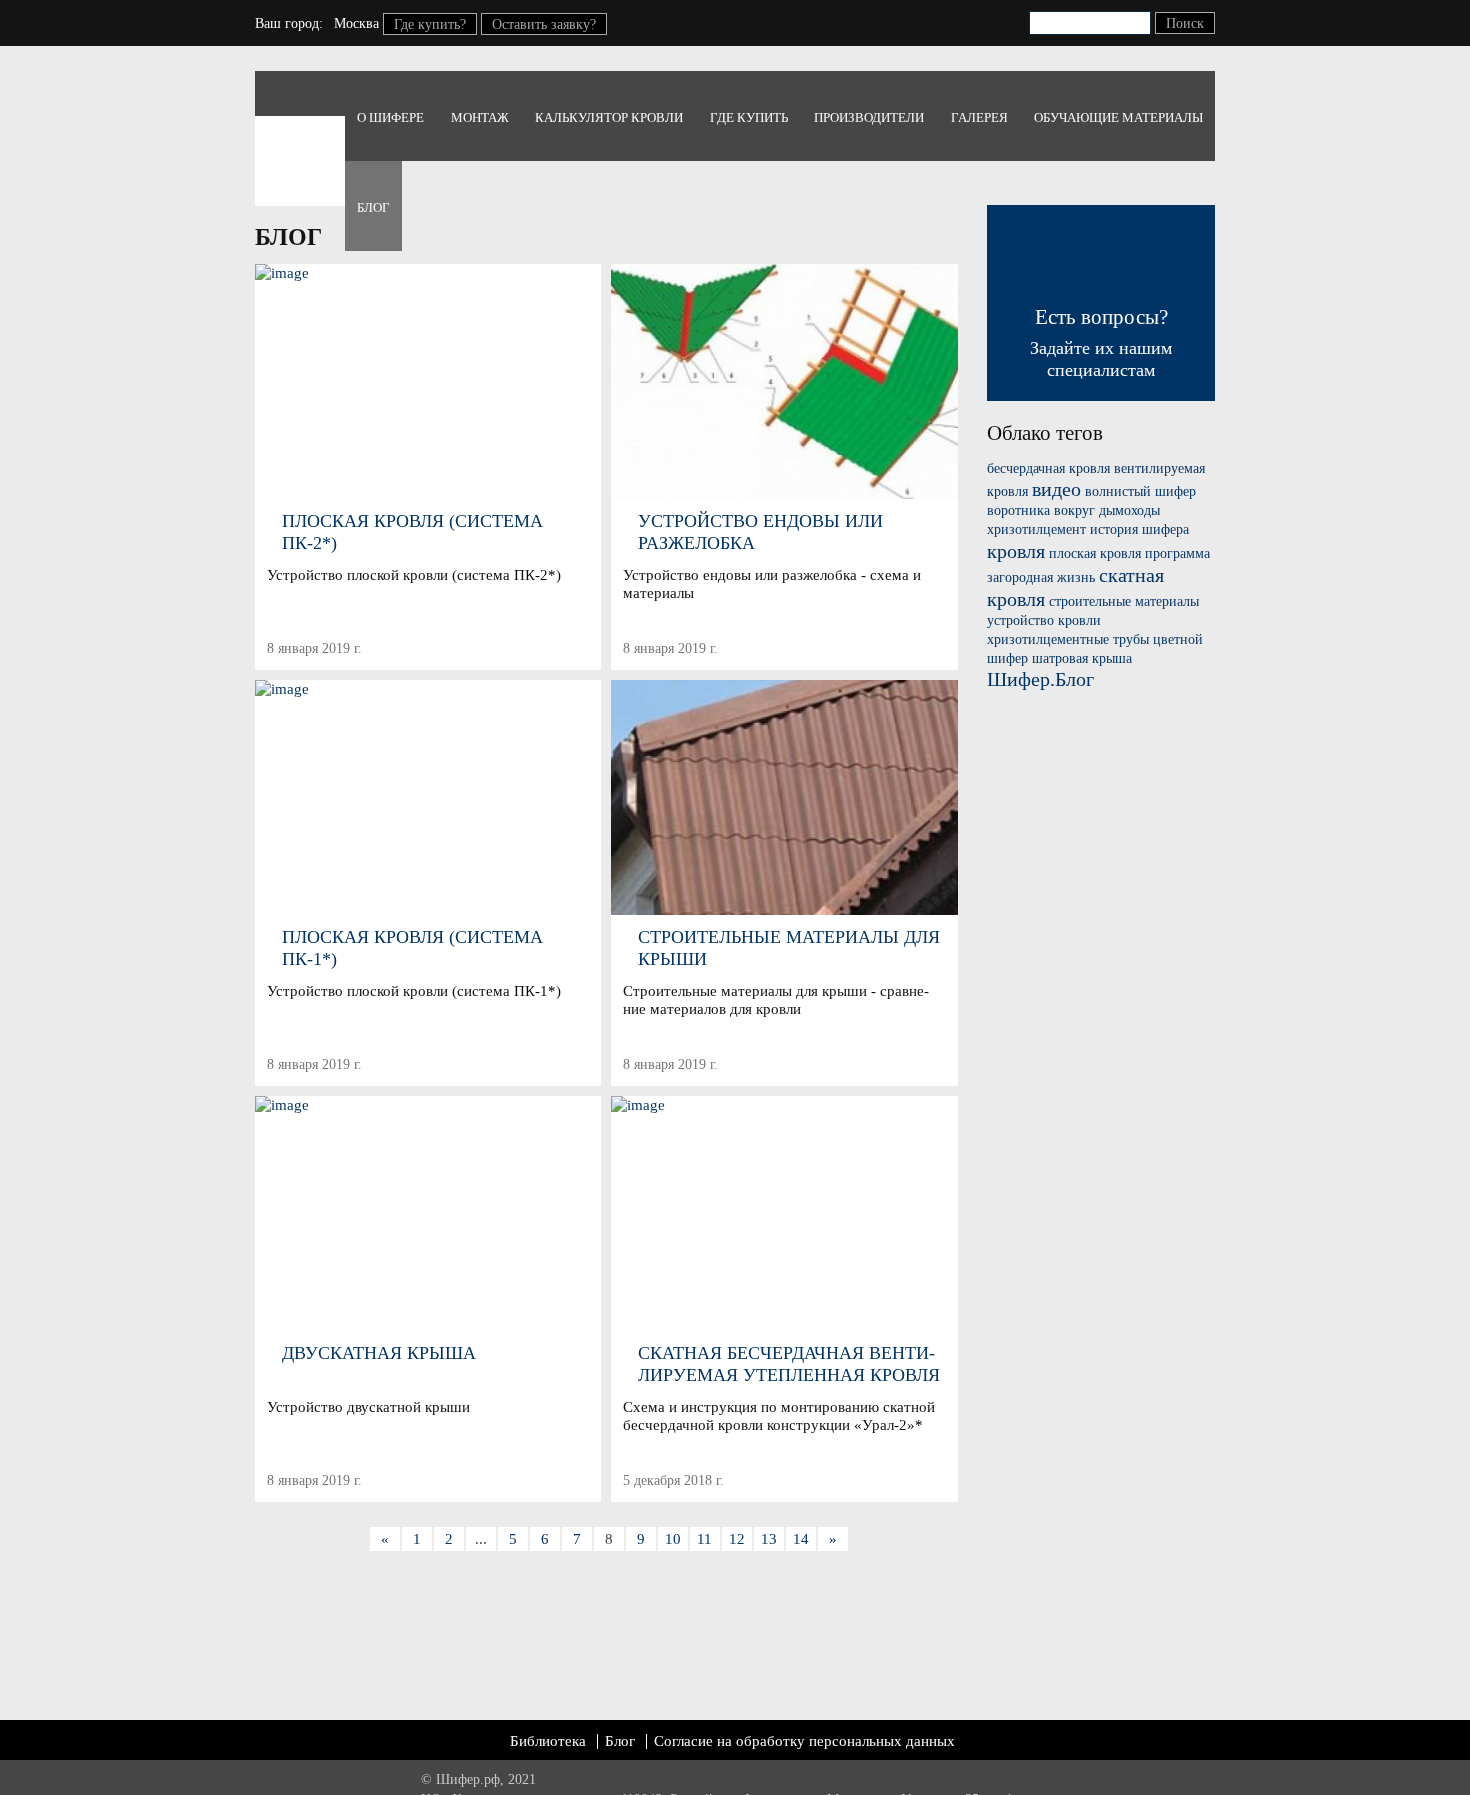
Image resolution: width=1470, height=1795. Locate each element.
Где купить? (430, 24)
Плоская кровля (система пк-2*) (412, 532)
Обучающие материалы (1118, 117)
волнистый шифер (1140, 491)
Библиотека (548, 1741)
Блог (373, 207)
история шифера (1139, 529)
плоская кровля (1095, 553)
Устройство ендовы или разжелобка (760, 532)
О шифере (390, 117)
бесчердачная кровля (1048, 468)
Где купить (749, 117)
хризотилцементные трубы (1068, 639)
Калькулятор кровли (609, 117)
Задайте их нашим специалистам (1101, 342)
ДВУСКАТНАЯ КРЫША (379, 1353)
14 (801, 1539)
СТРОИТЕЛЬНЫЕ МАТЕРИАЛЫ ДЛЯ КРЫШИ (789, 948)
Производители (869, 117)
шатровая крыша (1082, 658)
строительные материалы (1124, 601)
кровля (1016, 551)
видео (1056, 489)
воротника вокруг (1041, 510)
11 (704, 1539)
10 (673, 1539)
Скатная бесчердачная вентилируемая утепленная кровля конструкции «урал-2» (789, 1364)
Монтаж (480, 117)
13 (769, 1539)
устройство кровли (1044, 620)
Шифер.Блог (1040, 679)
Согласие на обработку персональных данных (804, 1741)
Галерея (979, 117)
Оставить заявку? (544, 24)
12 (737, 1539)
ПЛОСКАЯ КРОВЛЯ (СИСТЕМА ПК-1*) (412, 948)
